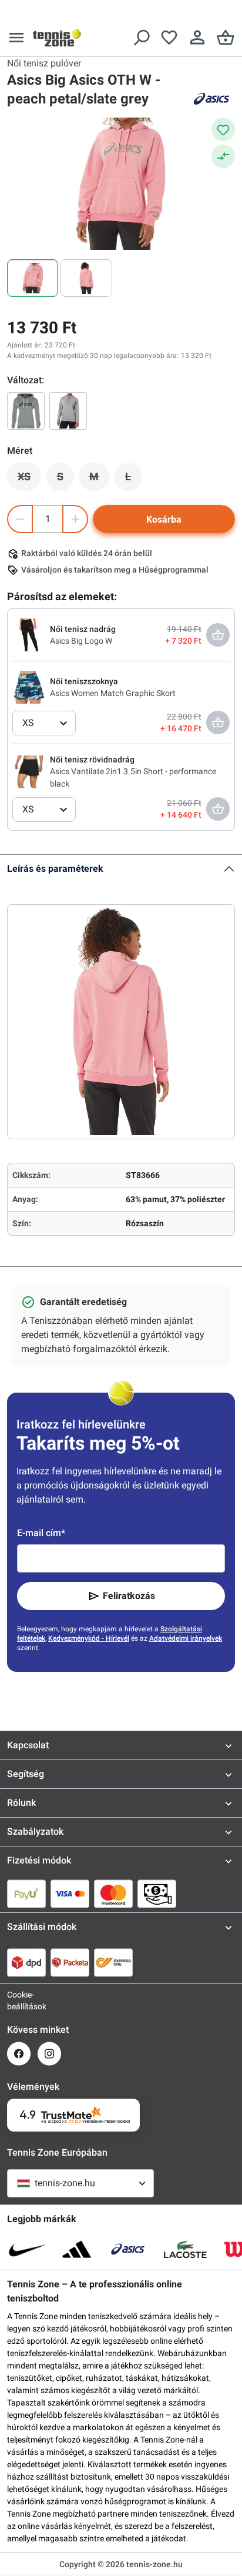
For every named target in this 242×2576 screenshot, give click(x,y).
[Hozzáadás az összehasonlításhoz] (223, 156)
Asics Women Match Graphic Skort (113, 693)
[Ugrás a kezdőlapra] (57, 38)
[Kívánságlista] (169, 38)
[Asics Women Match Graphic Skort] (29, 687)
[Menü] (16, 38)
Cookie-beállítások (19, 2000)
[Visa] (70, 1893)
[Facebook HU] (19, 2054)
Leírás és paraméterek (55, 869)
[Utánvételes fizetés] (157, 1893)
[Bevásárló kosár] (226, 38)
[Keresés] (141, 38)
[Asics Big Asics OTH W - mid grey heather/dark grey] (26, 411)
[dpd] (26, 1962)
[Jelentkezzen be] (197, 38)
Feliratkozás (129, 1596)
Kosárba (164, 519)
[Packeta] (70, 1962)
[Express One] (113, 1962)
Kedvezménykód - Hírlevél (89, 1638)
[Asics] (211, 99)
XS (29, 480)
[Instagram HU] (49, 2054)
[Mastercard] (113, 1893)
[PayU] (26, 1893)
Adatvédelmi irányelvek (186, 1638)
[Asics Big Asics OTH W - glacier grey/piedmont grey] (68, 411)
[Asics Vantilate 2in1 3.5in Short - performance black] (29, 771)
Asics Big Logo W (81, 641)
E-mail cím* (41, 1533)
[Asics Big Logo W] (29, 634)
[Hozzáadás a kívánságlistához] (223, 129)
